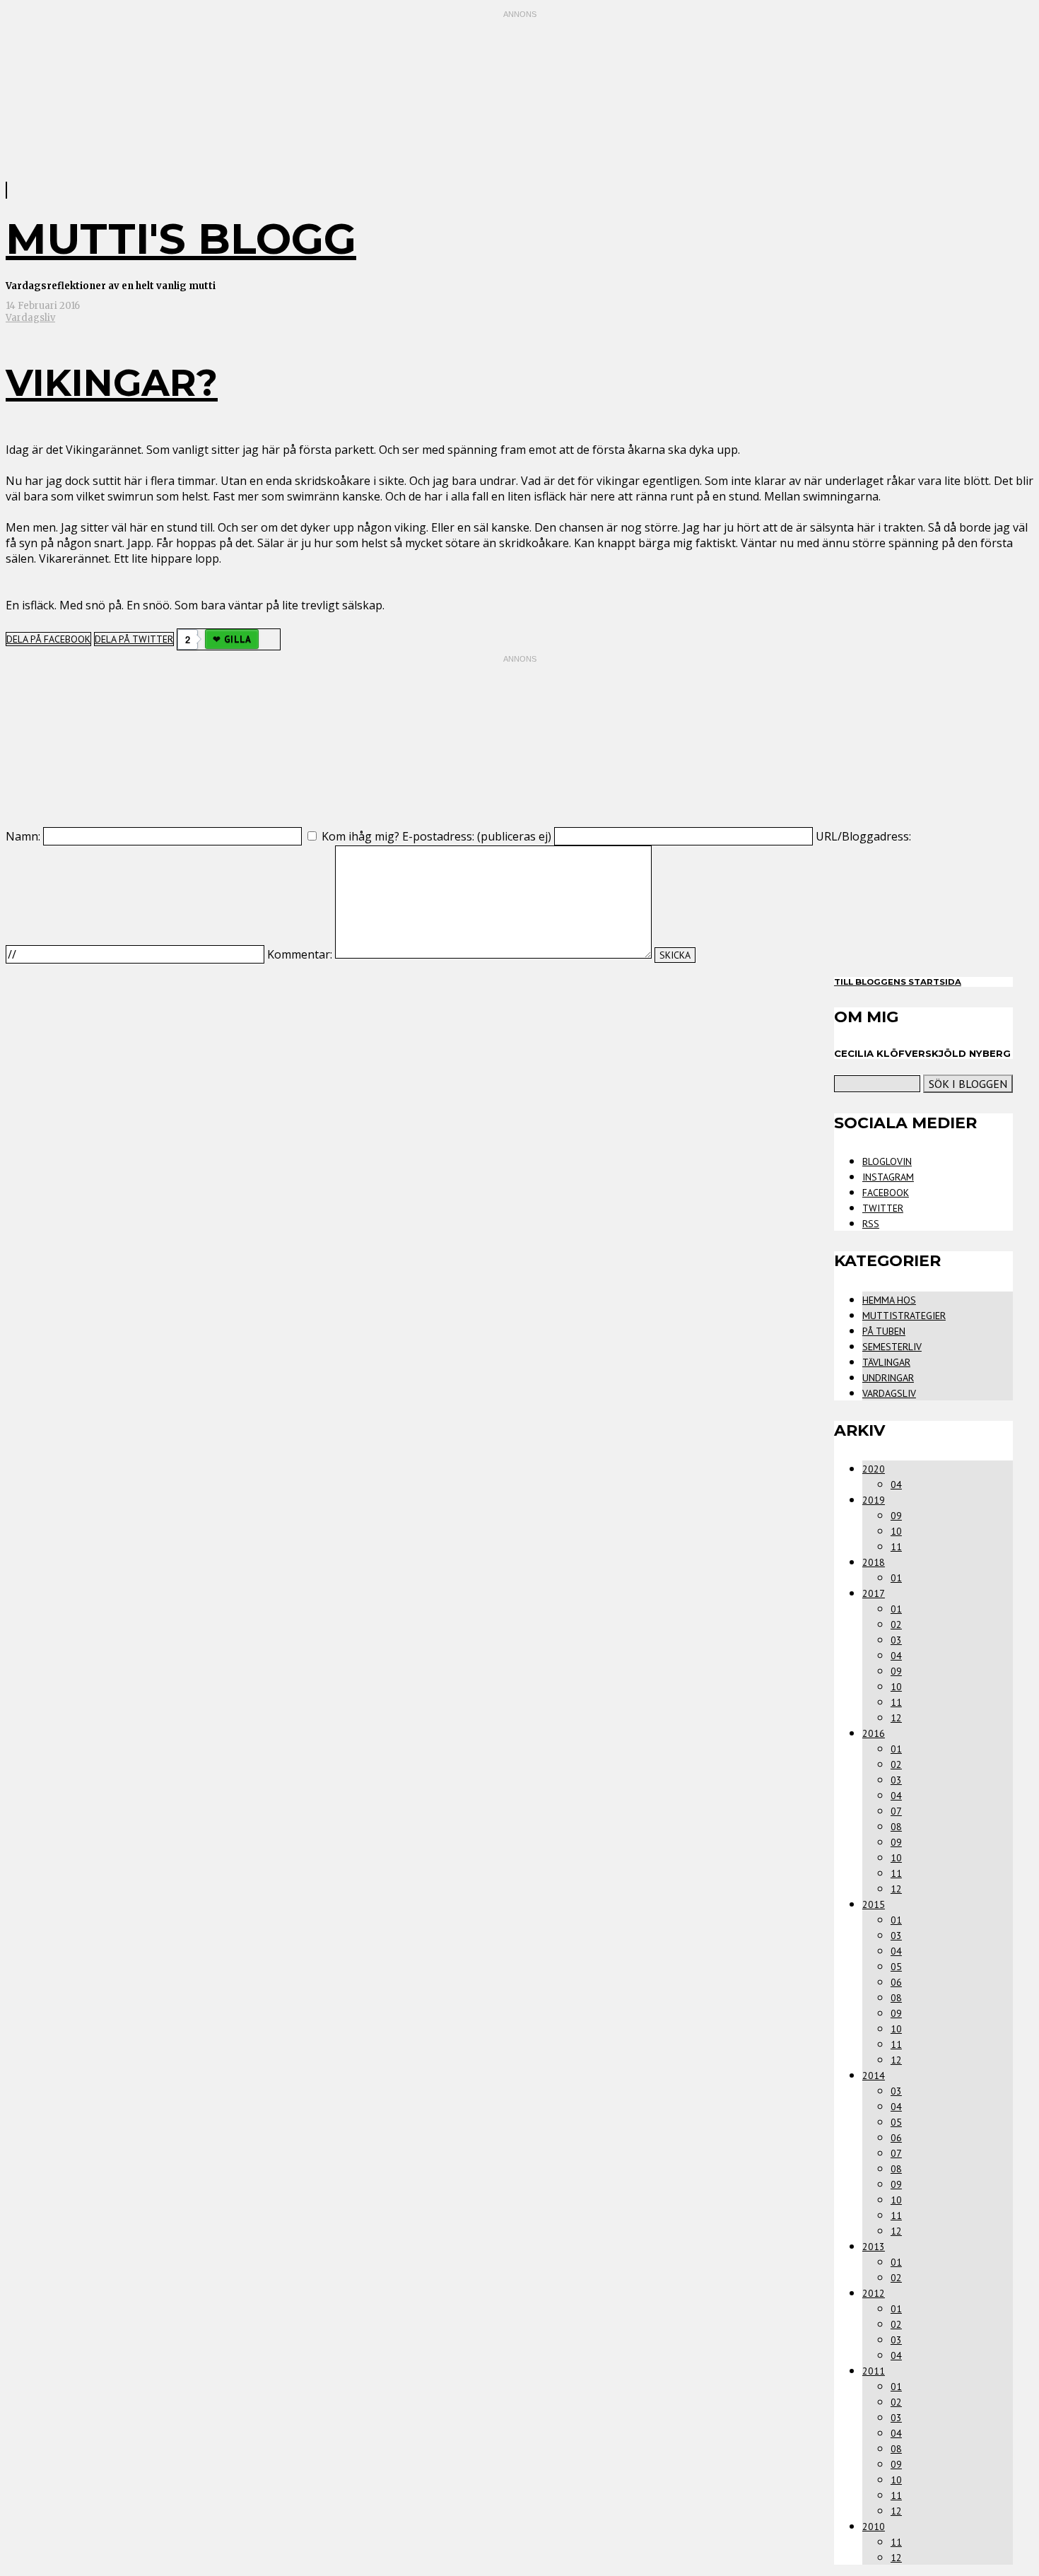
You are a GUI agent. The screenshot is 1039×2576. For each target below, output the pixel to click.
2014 (874, 2076)
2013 (874, 2247)
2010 (874, 2527)
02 (896, 1624)
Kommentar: (300, 954)
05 (896, 1967)
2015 (874, 1904)
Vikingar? (112, 383)
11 (896, 1547)
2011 (874, 2371)
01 (896, 1578)
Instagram (888, 1177)
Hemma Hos (889, 1300)
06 (896, 1982)
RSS (871, 1224)
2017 (874, 1593)
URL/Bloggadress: (863, 836)
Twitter (883, 1208)
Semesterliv (892, 1347)
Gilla (237, 639)
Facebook (886, 1193)
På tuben (884, 1331)
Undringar (888, 1378)
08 (896, 1827)
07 (896, 1811)
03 (896, 1640)
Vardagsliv (30, 318)
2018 (874, 1562)
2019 (874, 1500)
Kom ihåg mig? (360, 836)
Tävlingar (886, 1362)
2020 (874, 1469)
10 (896, 1531)
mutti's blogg (181, 239)
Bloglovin (887, 1161)
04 (896, 1485)
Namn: (23, 836)
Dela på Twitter (134, 639)
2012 (874, 2293)
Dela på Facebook (48, 639)
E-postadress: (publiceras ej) (477, 836)
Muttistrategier (904, 1316)
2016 (874, 1733)
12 (896, 1718)
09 (896, 1516)
